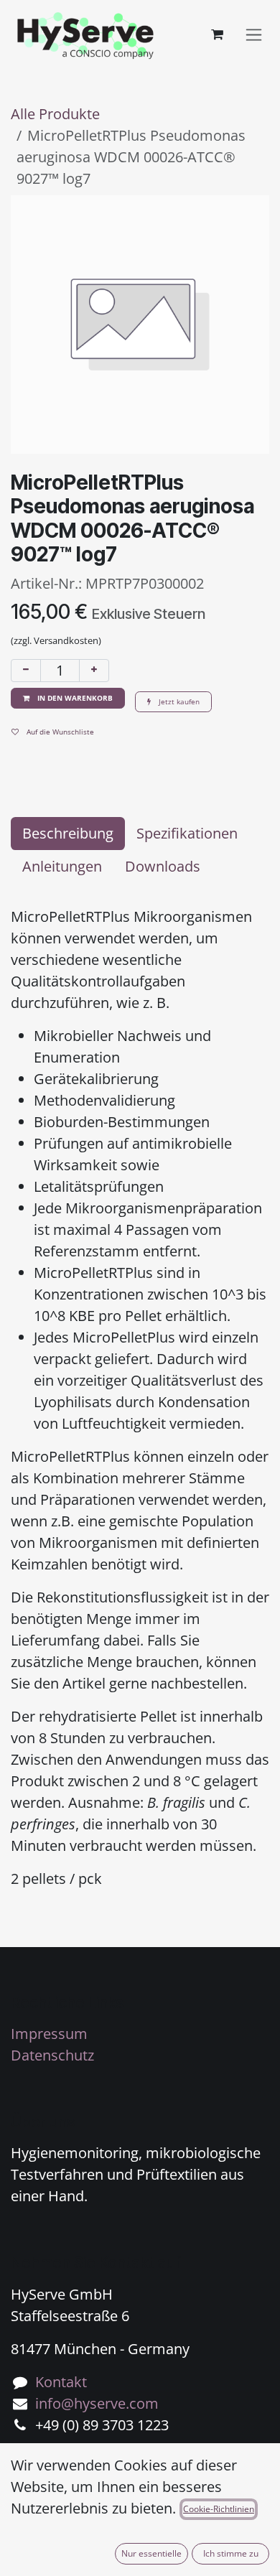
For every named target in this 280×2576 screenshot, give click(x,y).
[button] (68, 698)
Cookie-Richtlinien (219, 2509)
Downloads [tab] (163, 866)
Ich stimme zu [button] (231, 2553)
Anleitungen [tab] (62, 866)
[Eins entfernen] (26, 671)
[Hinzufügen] (94, 671)
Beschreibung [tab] (68, 833)
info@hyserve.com (97, 2403)
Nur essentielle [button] (151, 2553)
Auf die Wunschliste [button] (59, 732)
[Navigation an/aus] (254, 35)
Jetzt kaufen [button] (178, 701)
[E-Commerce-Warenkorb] (217, 34)
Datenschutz (52, 2055)
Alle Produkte (55, 114)
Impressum (49, 2034)
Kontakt (61, 2382)
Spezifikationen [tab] (187, 833)
